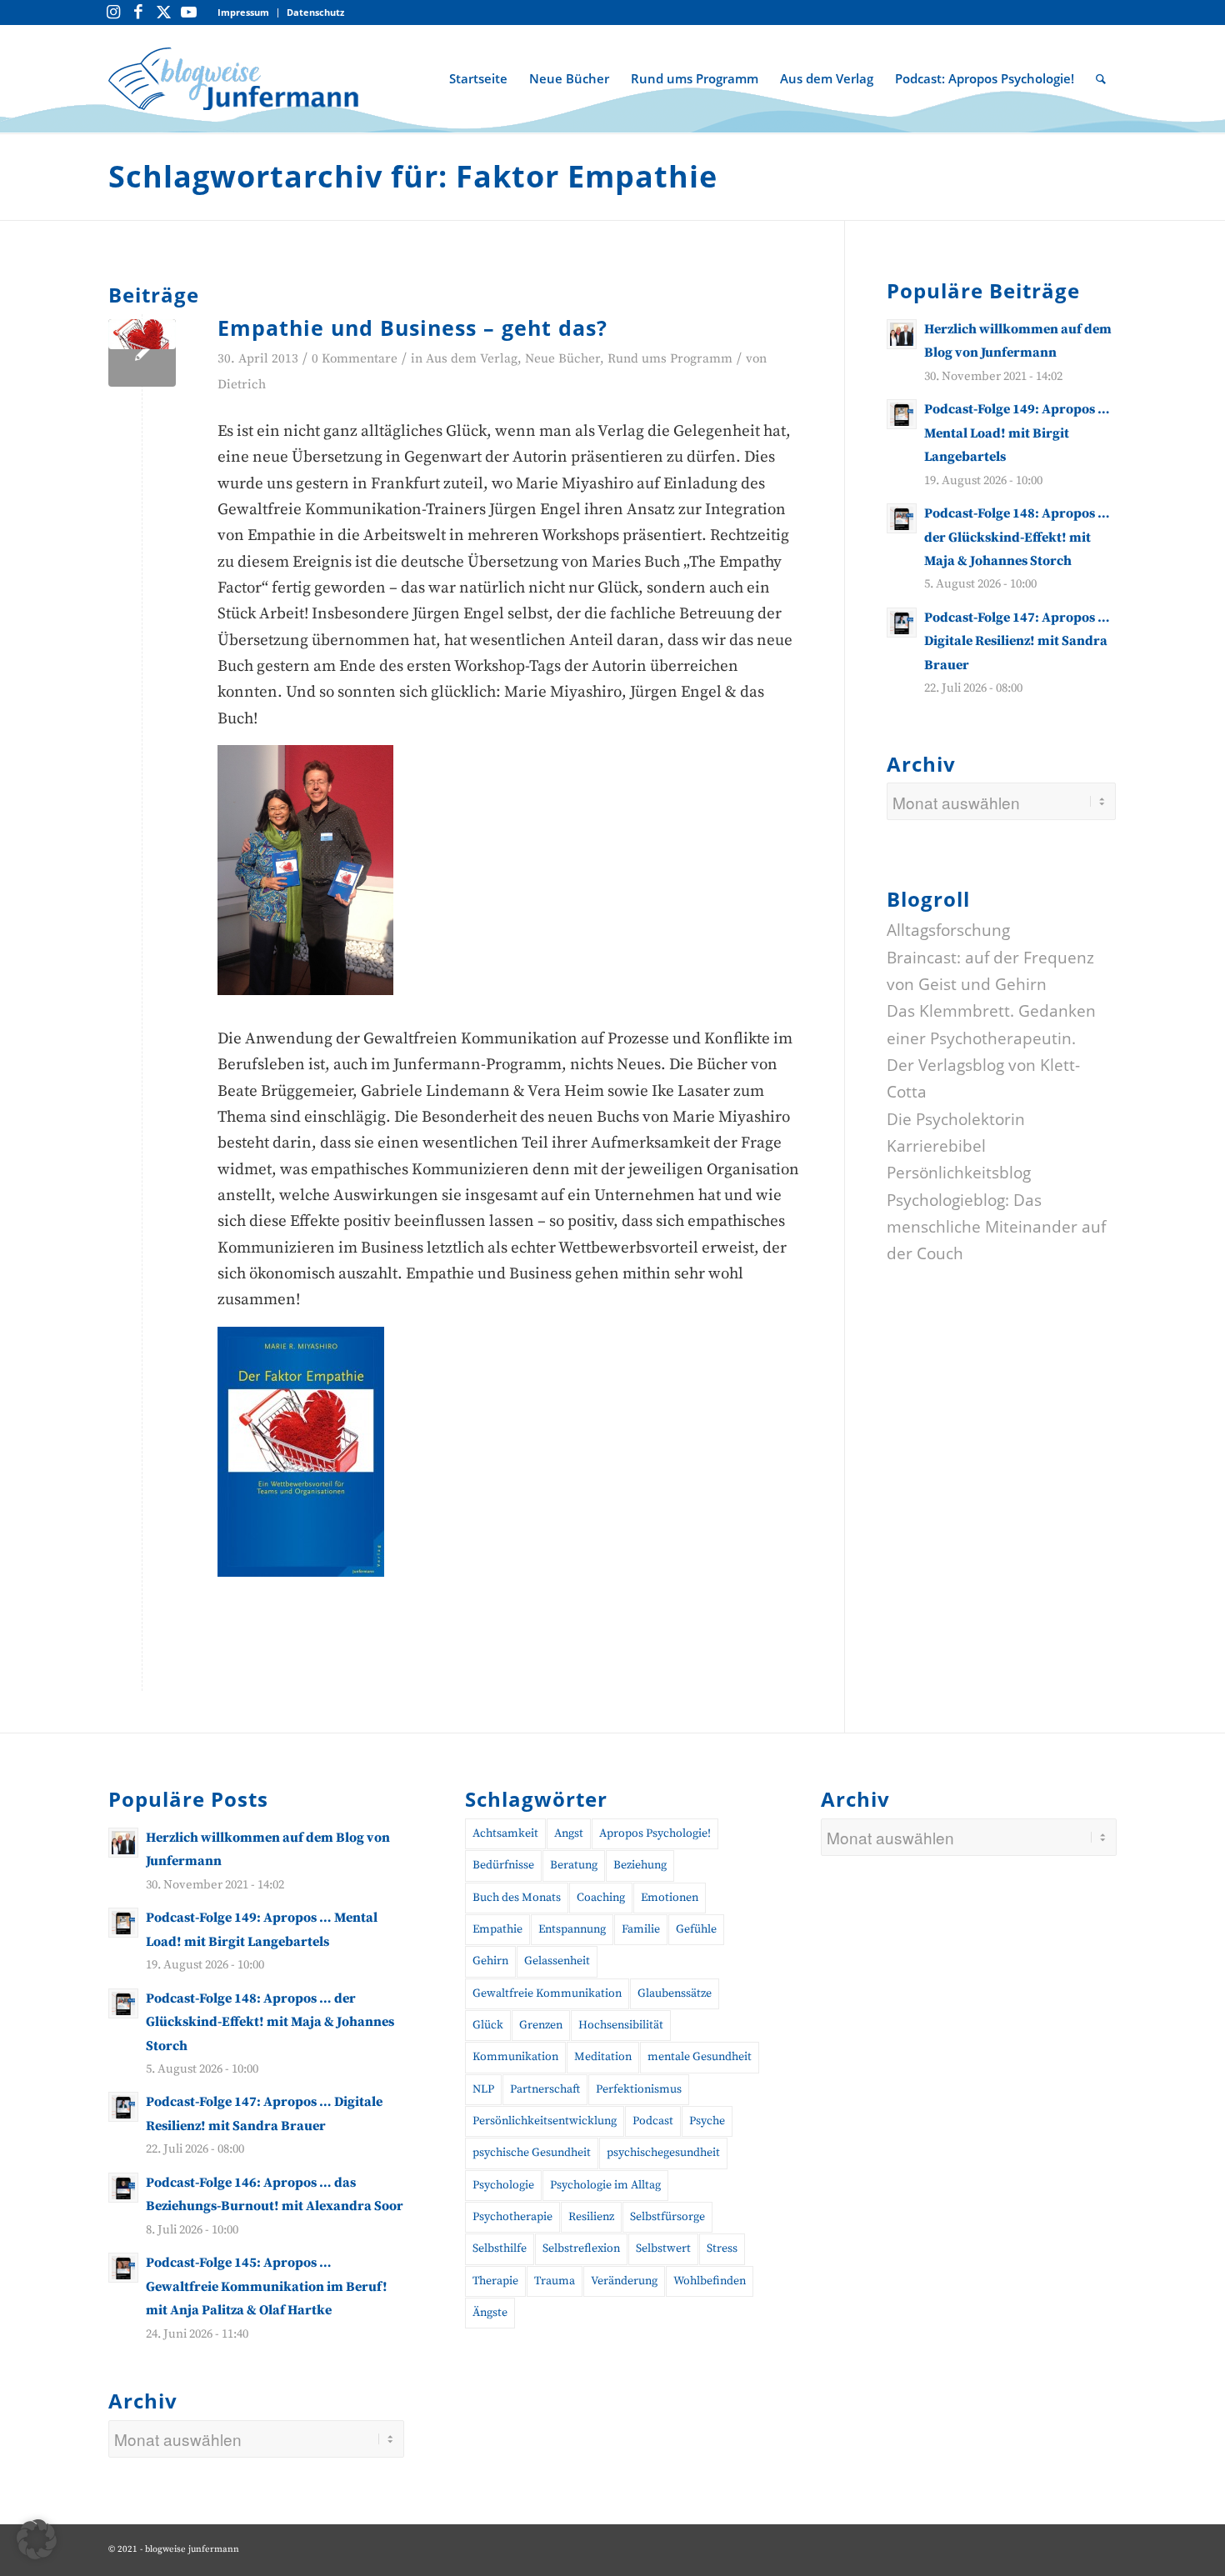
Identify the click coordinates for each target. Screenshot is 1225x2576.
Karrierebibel (936, 1146)
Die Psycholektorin (956, 1118)
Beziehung (640, 1865)
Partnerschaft (545, 2089)
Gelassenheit (557, 1961)
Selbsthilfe (500, 2248)
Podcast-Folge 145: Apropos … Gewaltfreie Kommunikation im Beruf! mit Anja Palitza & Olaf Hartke (267, 2286)
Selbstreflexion (581, 2248)
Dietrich (242, 385)
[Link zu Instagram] (113, 13)
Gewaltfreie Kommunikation (547, 1993)
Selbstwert (663, 2248)
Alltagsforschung (948, 930)
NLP (483, 2089)
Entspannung (572, 1929)
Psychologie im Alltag (605, 2185)
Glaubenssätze (675, 1993)
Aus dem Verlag (472, 359)
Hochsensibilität (621, 2025)
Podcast (653, 2121)
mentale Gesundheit (700, 2057)
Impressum (243, 12)
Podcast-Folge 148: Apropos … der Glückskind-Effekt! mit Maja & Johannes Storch (1017, 537)
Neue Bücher (562, 359)
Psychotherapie (512, 2217)
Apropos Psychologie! (655, 1833)
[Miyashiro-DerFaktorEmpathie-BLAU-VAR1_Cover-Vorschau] (142, 353)
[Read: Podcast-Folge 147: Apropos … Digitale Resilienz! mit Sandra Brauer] (902, 623)
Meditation (603, 2057)
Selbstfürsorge (667, 2217)
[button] (37, 2539)
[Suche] (1101, 78)
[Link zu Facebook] (138, 13)
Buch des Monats (517, 1898)
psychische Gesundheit (532, 2153)
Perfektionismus (639, 2089)
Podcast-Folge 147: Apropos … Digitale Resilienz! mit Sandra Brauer (1017, 641)
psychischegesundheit (663, 2153)
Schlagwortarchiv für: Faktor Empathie (413, 176)
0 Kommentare (355, 359)
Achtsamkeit (505, 1833)
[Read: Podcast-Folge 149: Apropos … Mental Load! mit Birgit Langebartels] (902, 414)
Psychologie (503, 2185)
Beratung (574, 1865)
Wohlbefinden (710, 2281)
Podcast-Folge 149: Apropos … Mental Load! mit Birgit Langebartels (1017, 433)
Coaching (601, 1898)
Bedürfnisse (503, 1865)
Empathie (497, 1929)
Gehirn (490, 1961)
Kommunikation (515, 2057)
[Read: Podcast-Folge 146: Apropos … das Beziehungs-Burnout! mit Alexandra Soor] (123, 2188)
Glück (488, 2025)
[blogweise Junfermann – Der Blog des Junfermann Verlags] (233, 78)
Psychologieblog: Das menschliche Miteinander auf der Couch (996, 1226)
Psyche (707, 2121)
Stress (722, 2248)
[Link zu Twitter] (163, 13)
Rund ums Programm (670, 359)
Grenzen (541, 2025)
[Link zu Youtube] (188, 13)
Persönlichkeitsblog (959, 1173)
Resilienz (591, 2217)
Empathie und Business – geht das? (412, 328)
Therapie (495, 2281)
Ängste (490, 2313)
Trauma (555, 2281)
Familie (641, 1929)
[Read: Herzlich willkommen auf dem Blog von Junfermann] (902, 334)
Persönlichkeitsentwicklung (545, 2121)
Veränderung (624, 2281)
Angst (569, 1833)
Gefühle (696, 1929)
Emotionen (670, 1898)
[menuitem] (244, 13)
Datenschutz (315, 12)
